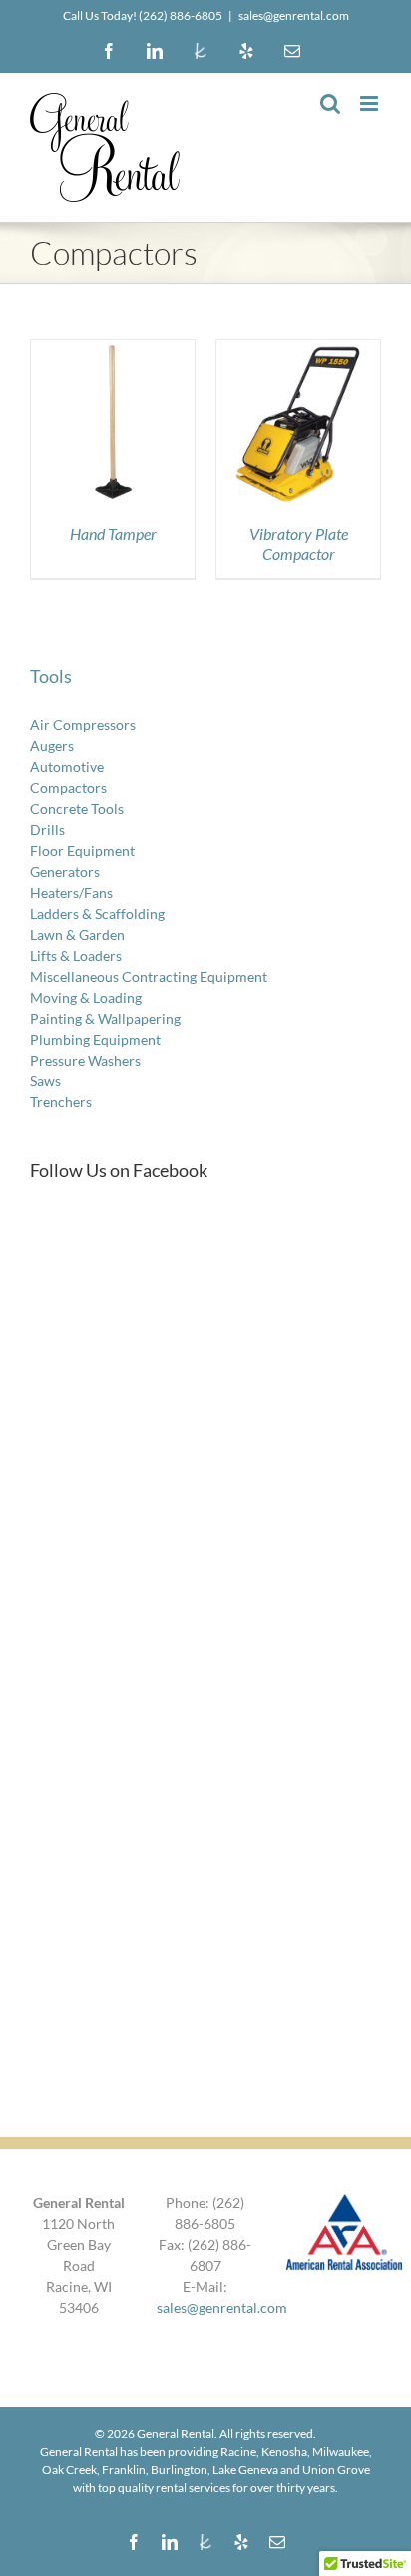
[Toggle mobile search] (330, 103)
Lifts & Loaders (76, 955)
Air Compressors (83, 725)
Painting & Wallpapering (105, 1018)
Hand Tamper (113, 533)
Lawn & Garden (77, 934)
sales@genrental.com (294, 15)
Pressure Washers (85, 1060)
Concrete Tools (77, 809)
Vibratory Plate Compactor (299, 543)
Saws (45, 1081)
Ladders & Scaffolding (97, 913)
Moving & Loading (86, 997)
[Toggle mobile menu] (371, 103)
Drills (47, 830)
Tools (51, 676)
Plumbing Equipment (95, 1039)
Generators (65, 871)
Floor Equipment (82, 851)
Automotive (67, 767)
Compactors (68, 788)
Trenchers (61, 1102)
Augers (52, 746)
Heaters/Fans (71, 892)
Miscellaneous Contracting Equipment (149, 976)
